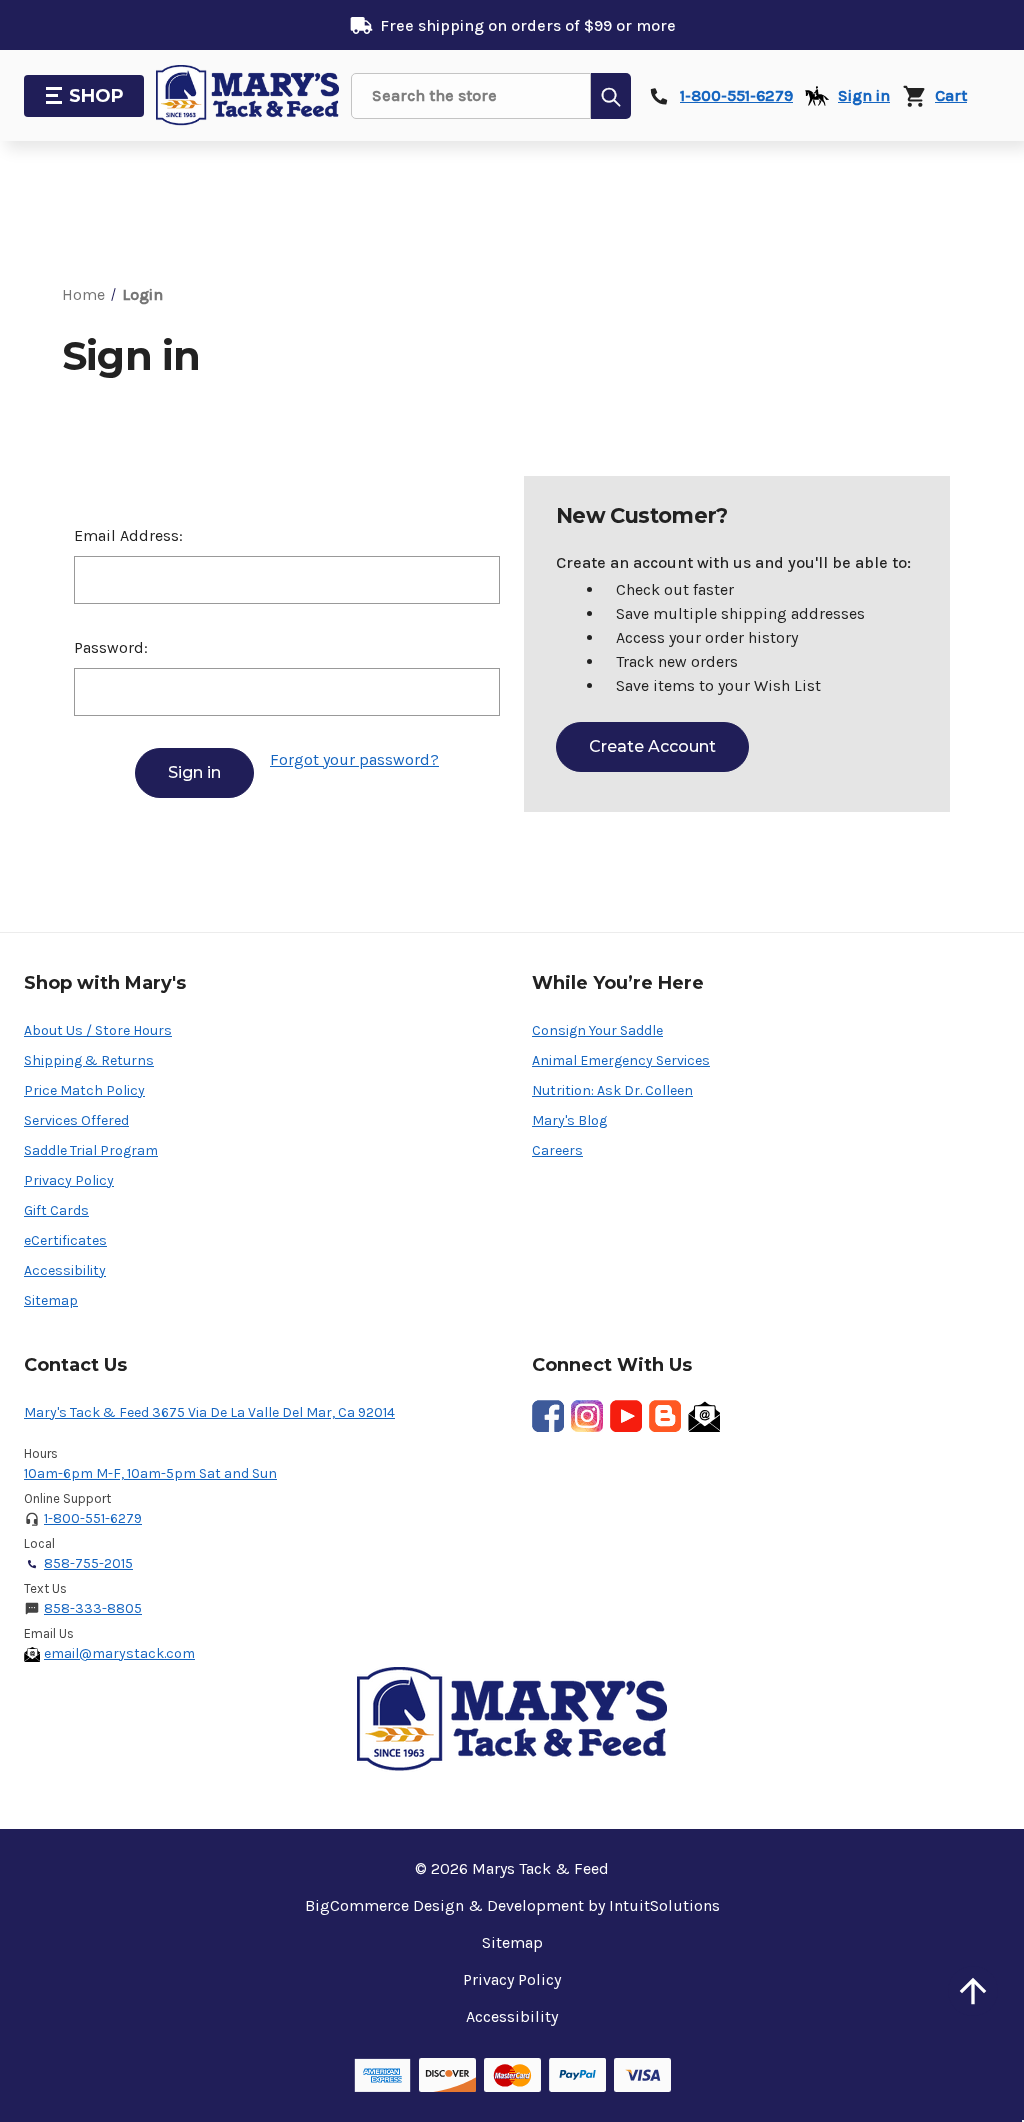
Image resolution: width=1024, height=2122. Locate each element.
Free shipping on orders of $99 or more (528, 25)
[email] (704, 1416)
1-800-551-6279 (93, 1518)
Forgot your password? (354, 759)
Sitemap (51, 1300)
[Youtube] (626, 1416)
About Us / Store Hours (98, 1030)
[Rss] (665, 1416)
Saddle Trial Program (91, 1150)
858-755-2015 (88, 1563)
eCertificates (65, 1240)
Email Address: (128, 535)
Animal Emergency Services (621, 1060)
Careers (557, 1150)
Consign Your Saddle (597, 1030)
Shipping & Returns (89, 1060)
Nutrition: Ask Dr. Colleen (612, 1090)
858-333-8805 (93, 1608)
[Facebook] (548, 1416)
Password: (111, 647)
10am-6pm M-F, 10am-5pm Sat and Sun (150, 1473)
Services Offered (76, 1120)
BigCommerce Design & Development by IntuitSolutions (512, 1905)
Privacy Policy (69, 1180)
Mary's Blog (569, 1120)
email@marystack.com (119, 1653)
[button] (973, 1991)
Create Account (652, 746)
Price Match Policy (84, 1090)
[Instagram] (587, 1416)
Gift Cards (56, 1210)
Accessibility (65, 1270)
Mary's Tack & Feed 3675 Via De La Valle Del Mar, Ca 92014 (209, 1412)
